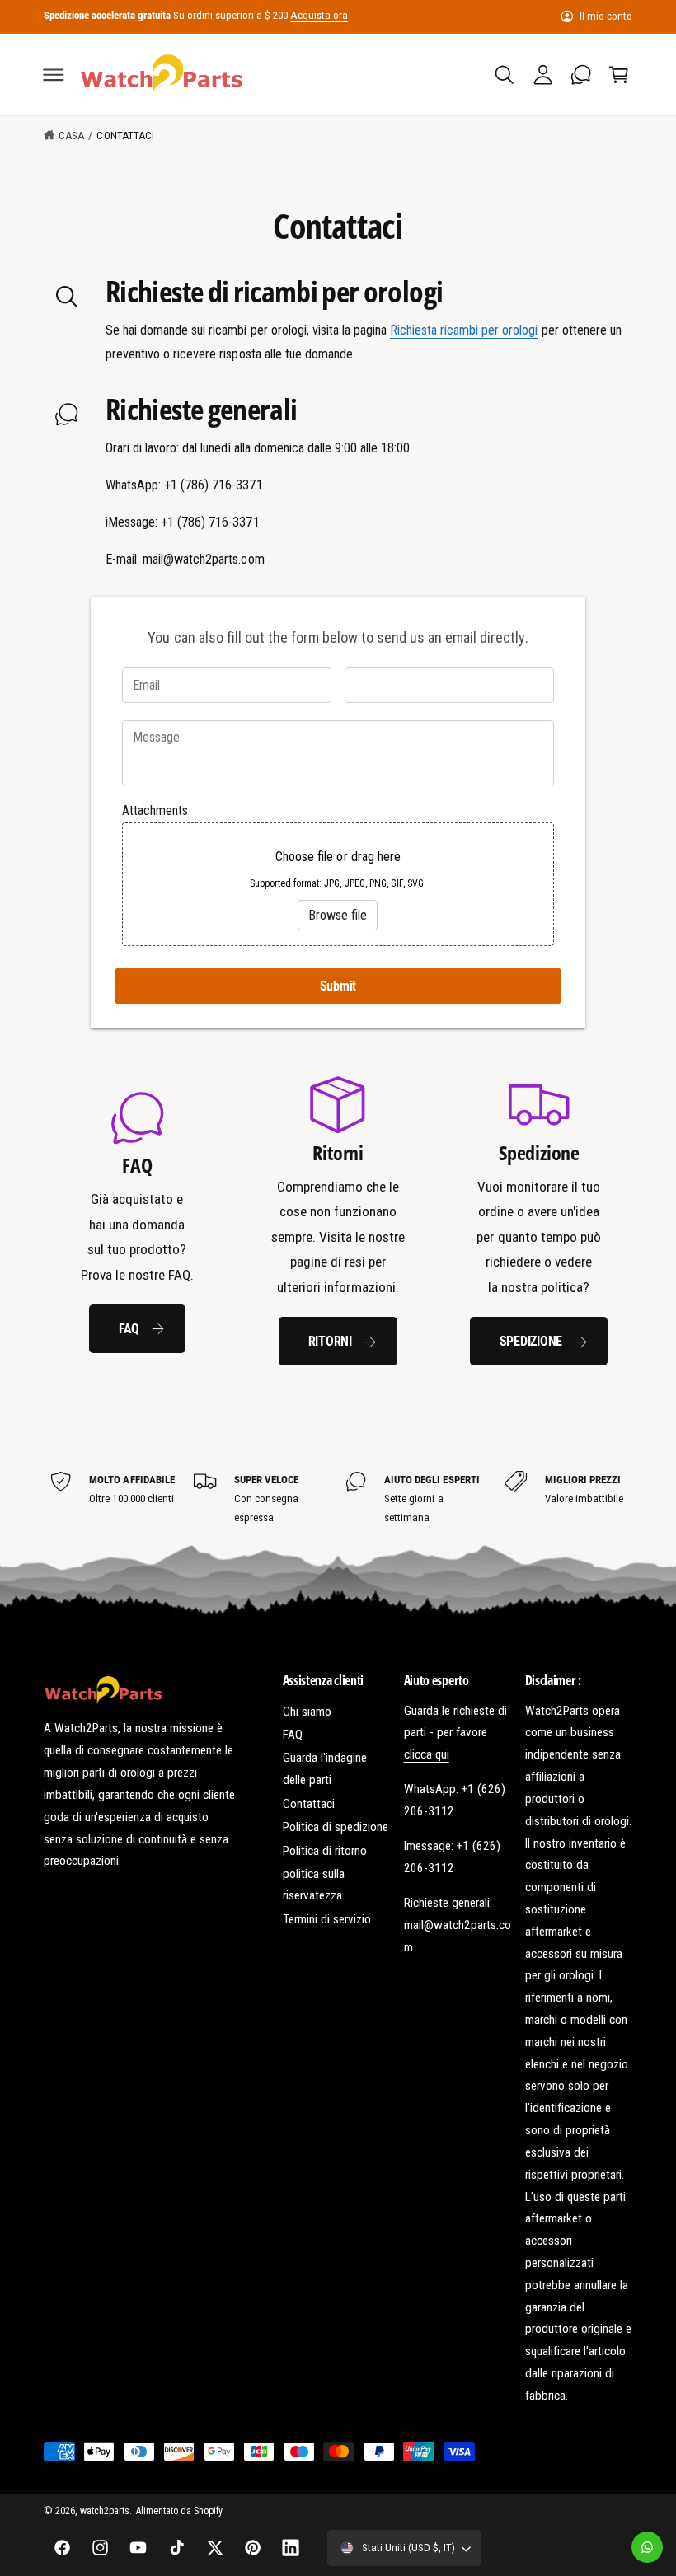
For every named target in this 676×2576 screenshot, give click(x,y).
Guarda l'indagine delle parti (325, 1769)
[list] (338, 1220)
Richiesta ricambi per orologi (464, 330)
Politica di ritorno (325, 1851)
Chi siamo (307, 1712)
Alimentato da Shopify (179, 2511)
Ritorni (330, 1341)
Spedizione (531, 1341)
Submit (338, 986)
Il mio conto (606, 16)
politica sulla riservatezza (314, 1885)
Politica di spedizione (336, 1827)
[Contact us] (647, 2547)
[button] (54, 74)
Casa (71, 136)
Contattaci (125, 136)
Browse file (338, 915)
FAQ (129, 1329)
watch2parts (105, 2511)
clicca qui (427, 1754)
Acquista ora (319, 15)
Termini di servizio (327, 1919)
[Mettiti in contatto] (580, 74)
